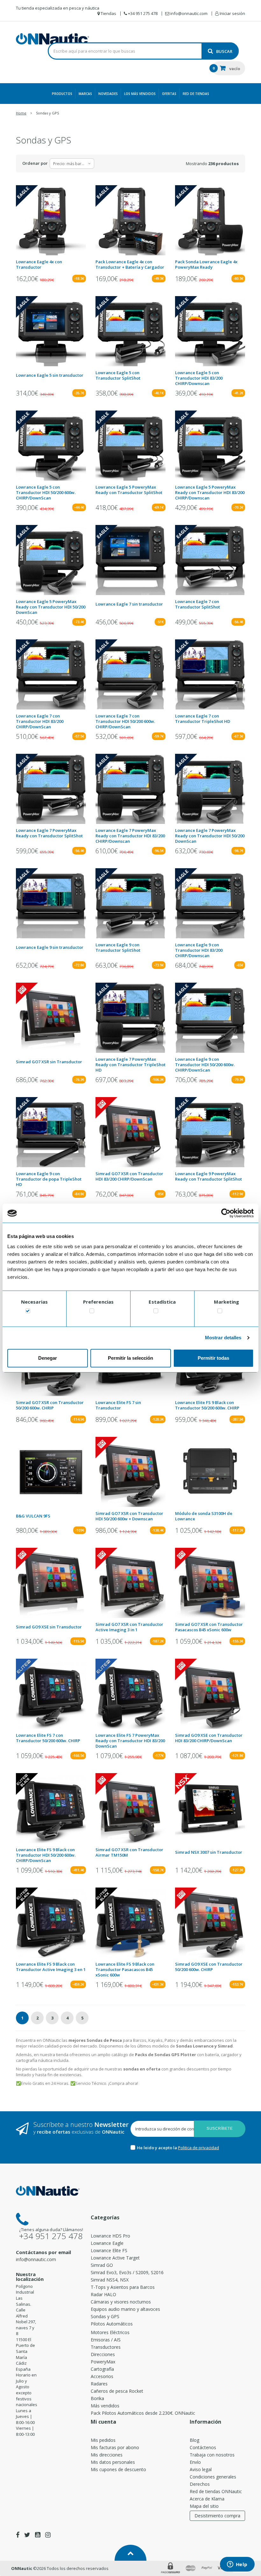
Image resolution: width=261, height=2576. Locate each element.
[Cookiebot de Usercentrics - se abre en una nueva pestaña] (226, 1213)
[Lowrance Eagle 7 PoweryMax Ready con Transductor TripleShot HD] (130, 1018)
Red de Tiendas (196, 94)
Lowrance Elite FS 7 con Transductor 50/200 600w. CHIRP (48, 1738)
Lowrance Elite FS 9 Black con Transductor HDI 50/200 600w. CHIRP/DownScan (46, 1855)
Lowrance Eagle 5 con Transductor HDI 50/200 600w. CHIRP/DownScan (46, 493)
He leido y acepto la (157, 2148)
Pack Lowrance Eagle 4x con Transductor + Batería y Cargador (130, 265)
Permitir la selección (130, 1358)
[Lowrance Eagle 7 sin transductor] (130, 560)
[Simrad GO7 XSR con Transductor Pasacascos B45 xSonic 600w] (210, 1583)
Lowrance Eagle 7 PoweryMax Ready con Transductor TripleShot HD (130, 1065)
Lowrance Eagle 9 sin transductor (50, 947)
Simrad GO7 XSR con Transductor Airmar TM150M (129, 1852)
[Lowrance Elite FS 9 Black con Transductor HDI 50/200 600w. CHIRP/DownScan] (51, 1808)
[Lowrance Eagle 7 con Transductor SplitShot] (210, 560)
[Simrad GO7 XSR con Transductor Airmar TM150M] (130, 1808)
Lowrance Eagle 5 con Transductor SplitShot (118, 375)
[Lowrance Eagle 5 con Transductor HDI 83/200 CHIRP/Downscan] (210, 331)
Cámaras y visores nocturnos (121, 2302)
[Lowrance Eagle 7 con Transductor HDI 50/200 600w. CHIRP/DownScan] (130, 674)
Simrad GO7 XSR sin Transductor (49, 1062)
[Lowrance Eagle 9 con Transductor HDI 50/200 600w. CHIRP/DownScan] (210, 1018)
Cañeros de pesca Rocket (117, 2391)
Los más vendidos (140, 94)
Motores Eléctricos (110, 2332)
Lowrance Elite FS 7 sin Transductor (118, 1405)
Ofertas (169, 94)
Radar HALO (103, 2294)
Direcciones (103, 2354)
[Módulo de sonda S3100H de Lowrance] (210, 1472)
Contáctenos (203, 2447)
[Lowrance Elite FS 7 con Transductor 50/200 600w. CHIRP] (51, 1694)
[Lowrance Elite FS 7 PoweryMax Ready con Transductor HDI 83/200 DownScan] (130, 1694)
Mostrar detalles (223, 1338)
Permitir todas (213, 1358)
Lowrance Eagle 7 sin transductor (129, 604)
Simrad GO (102, 2265)
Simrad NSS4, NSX (110, 2280)
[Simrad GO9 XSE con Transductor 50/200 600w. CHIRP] (210, 1923)
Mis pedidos (103, 2440)
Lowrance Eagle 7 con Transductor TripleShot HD (203, 719)
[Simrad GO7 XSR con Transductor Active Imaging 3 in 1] (130, 1583)
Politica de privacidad (198, 2148)
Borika (97, 2398)
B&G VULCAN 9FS (33, 1516)
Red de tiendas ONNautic (216, 2491)
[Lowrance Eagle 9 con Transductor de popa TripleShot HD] (51, 1132)
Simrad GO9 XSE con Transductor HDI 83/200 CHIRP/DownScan (209, 1738)
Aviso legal (201, 2469)
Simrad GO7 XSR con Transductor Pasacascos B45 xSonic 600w (209, 1627)
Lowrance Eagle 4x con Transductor (39, 265)
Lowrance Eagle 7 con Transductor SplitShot (198, 604)
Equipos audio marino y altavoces (125, 2309)
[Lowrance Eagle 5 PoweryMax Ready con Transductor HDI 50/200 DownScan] (51, 560)
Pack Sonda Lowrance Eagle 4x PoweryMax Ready (206, 265)
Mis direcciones (107, 2455)
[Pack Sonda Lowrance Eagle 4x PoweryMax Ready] (210, 220)
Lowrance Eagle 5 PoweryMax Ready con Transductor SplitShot (129, 490)
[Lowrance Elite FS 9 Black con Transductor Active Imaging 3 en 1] (51, 1923)
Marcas (85, 94)
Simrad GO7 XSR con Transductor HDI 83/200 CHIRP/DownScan (129, 1176)
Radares (99, 2384)
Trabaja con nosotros (212, 2455)
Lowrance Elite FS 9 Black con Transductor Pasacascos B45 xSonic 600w (125, 1970)
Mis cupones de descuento (118, 2469)
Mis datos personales (113, 2462)
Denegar (48, 1358)
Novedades (108, 94)
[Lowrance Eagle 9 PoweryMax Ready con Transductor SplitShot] (210, 1132)
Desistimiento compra (217, 2516)
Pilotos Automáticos (112, 2324)
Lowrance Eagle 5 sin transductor (50, 375)
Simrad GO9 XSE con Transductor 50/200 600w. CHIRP (209, 1967)
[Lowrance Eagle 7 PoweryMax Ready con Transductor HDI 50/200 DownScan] (210, 789)
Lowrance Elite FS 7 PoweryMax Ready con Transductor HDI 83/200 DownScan (130, 1741)
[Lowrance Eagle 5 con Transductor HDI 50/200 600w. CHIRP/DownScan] (51, 446)
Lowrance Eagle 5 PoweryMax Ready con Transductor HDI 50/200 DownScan (51, 607)
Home (21, 113)
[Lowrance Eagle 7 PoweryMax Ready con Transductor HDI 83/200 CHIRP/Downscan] (130, 789)
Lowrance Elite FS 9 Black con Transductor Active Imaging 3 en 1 (51, 1967)
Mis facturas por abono (115, 2447)
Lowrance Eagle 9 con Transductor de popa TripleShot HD (49, 1179)
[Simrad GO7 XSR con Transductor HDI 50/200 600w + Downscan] (130, 1472)
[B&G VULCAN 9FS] (51, 1472)
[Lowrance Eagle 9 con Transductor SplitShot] (130, 903)
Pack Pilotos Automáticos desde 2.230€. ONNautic (143, 2413)
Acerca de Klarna (207, 2499)
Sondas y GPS (105, 2316)
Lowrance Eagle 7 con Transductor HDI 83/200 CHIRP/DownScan (40, 721)
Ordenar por (35, 163)
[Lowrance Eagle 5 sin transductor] (51, 331)
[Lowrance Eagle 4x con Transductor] (51, 220)
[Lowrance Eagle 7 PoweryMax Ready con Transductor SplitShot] (51, 789)
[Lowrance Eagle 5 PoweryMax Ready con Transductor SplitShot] (130, 446)
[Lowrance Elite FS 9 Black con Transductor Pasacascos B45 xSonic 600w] (130, 1923)
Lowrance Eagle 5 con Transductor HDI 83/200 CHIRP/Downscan (199, 378)
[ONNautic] (53, 39)
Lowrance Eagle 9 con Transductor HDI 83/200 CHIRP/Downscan (199, 950)
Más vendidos (105, 2406)
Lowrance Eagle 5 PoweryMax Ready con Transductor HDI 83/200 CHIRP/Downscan (210, 493)
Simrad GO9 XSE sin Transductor (49, 1627)
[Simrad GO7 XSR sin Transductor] (51, 1018)
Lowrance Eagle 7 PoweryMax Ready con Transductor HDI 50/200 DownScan (210, 836)
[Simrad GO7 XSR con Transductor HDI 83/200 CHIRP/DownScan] (130, 1132)
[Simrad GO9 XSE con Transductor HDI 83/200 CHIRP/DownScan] (210, 1694)
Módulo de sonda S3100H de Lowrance (204, 1516)
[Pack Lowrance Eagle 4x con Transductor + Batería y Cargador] (130, 220)
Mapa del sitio (204, 2506)
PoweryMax (103, 2362)
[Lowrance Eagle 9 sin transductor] (51, 903)
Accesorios (102, 2376)
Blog (194, 2440)
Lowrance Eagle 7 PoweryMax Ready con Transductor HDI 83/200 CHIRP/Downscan (130, 836)
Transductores (106, 2347)
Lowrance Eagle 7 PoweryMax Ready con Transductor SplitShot (49, 833)
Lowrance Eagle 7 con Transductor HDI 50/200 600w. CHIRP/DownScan (125, 721)
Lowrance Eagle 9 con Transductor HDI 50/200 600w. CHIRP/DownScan (205, 1065)
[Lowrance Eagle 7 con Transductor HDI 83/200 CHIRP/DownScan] (51, 674)
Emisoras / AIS (106, 2340)
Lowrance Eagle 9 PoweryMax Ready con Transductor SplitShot (208, 1176)
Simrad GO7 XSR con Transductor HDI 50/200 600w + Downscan (129, 1516)
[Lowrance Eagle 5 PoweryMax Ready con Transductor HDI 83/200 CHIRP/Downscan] (210, 446)
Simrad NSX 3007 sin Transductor (209, 1852)
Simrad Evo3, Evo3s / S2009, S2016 (127, 2272)
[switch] (92, 1312)
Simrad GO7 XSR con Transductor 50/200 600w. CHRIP (50, 1405)
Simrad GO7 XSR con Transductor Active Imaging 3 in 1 (129, 1627)
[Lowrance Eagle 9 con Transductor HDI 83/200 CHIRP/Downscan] (210, 903)
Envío (195, 2462)
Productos (62, 94)
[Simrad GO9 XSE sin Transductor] (51, 1583)
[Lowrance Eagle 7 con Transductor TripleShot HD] (210, 674)
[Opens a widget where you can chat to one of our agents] (237, 2565)
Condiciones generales (213, 2477)
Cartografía (102, 2369)
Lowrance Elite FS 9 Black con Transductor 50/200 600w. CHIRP (207, 1405)
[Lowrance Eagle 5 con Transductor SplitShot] (130, 331)
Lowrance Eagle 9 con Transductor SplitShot (118, 948)
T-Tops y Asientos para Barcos (123, 2287)
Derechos (200, 2484)
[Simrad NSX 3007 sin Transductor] (210, 1808)
